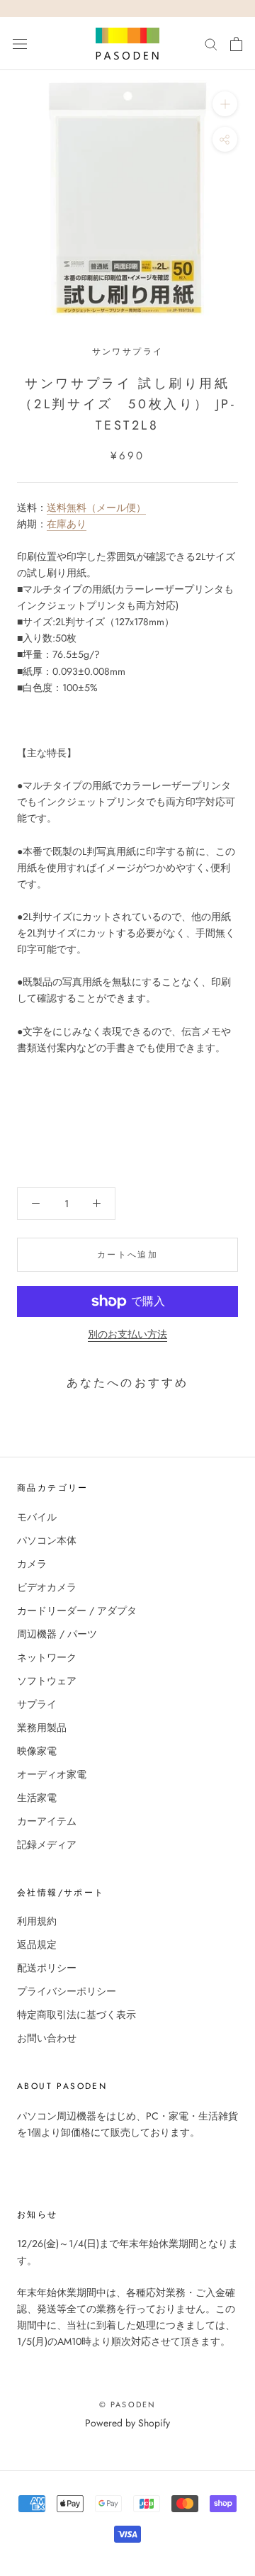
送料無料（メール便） (96, 508)
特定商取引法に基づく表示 (76, 2015)
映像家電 (37, 1751)
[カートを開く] (236, 44)
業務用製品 (42, 1727)
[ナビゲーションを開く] (20, 44)
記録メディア (47, 1844)
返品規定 (37, 1944)
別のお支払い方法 (127, 1334)
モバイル (37, 1517)
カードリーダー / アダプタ (77, 1611)
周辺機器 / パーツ (57, 1634)
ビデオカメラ (47, 1587)
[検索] (211, 44)
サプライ (37, 1704)
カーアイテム (47, 1821)
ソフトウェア (47, 1681)
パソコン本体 (47, 1540)
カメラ (32, 1564)
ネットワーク (47, 1657)
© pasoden (128, 2404)
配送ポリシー (47, 1968)
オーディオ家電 (52, 1774)
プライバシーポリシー (67, 1991)
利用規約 (37, 1921)
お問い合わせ (47, 2038)
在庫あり (67, 524)
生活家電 (37, 1798)
